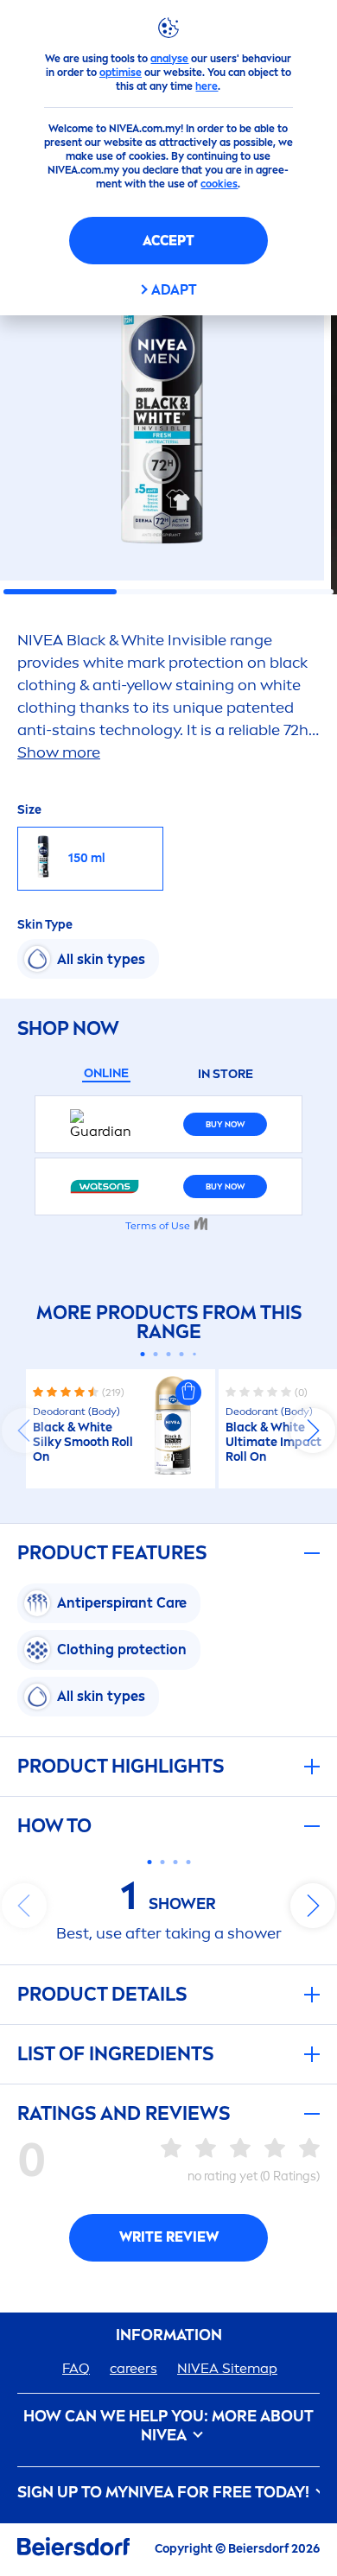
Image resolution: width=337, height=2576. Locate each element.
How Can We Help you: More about (168, 2426)
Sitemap (227, 2368)
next (313, 1431)
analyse (169, 59)
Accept (168, 241)
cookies (219, 184)
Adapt (174, 290)
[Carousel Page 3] (169, 1354)
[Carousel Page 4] (182, 1354)
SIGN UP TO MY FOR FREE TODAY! (165, 2493)
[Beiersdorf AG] (73, 2550)
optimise (121, 73)
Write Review (169, 2237)
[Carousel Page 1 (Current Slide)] (143, 1354)
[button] (188, 1393)
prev (24, 1431)
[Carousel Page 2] (156, 1354)
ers (134, 2368)
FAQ (76, 2368)
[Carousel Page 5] (194, 1355)
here (207, 86)
